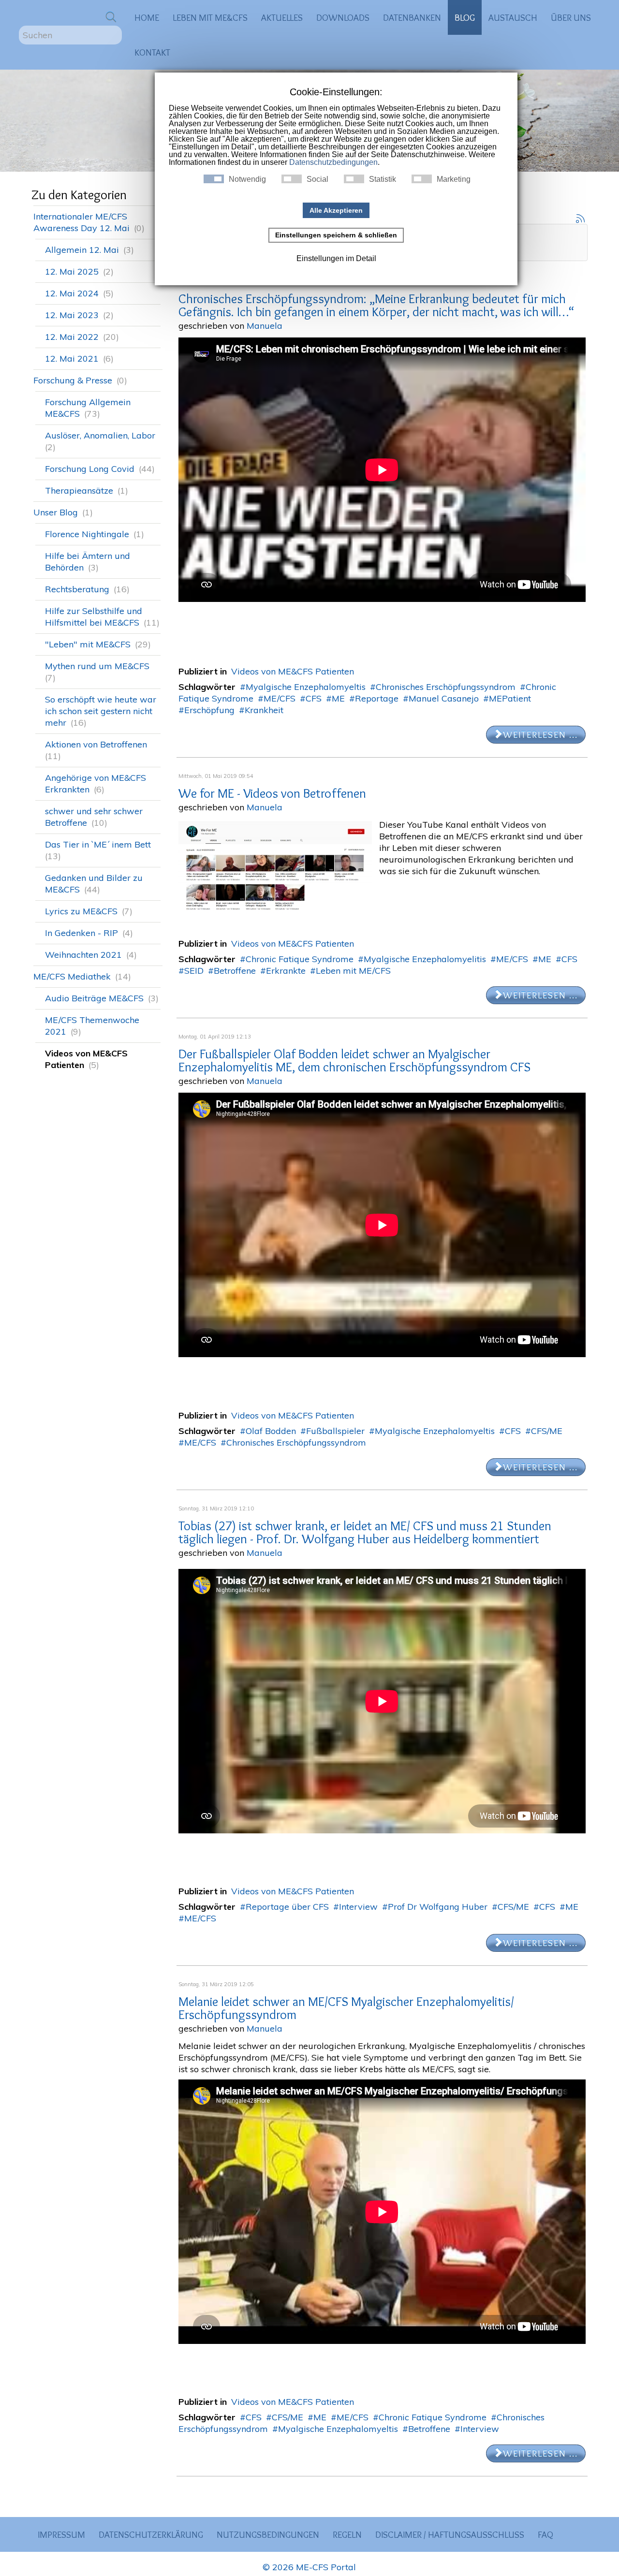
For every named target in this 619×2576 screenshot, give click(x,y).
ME (338, 698)
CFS (314, 698)
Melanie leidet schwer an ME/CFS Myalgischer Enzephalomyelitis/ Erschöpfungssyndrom (346, 2008)
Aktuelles (282, 17)
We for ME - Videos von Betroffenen (272, 793)
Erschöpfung (209, 710)
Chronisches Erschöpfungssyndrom (446, 687)
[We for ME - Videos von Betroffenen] (275, 870)
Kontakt (152, 52)
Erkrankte (286, 971)
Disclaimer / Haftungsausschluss (450, 2534)
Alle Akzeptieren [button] (336, 210)
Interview (358, 1907)
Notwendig (247, 179)
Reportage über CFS (287, 1907)
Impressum (61, 2534)
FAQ (545, 2534)
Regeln (347, 2534)
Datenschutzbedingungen (333, 162)
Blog (465, 17)
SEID (194, 971)
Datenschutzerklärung (151, 2534)
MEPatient (510, 698)
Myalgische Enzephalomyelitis (425, 959)
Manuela (265, 326)
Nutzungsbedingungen (268, 2534)
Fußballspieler (335, 1431)
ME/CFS (280, 698)
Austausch (513, 17)
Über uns (571, 17)
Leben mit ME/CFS (353, 971)
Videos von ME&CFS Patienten (293, 671)
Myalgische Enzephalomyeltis (306, 687)
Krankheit (264, 710)
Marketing (454, 179)
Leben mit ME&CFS (210, 17)
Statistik (383, 179)
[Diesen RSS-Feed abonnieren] (580, 218)
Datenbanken (412, 17)
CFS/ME (547, 1431)
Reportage (377, 698)
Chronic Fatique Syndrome (300, 959)
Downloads (343, 17)
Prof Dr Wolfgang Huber (438, 1907)
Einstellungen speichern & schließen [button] (336, 235)
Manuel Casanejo (444, 698)
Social (317, 179)
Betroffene (235, 971)
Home (147, 17)
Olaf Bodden (271, 1431)
